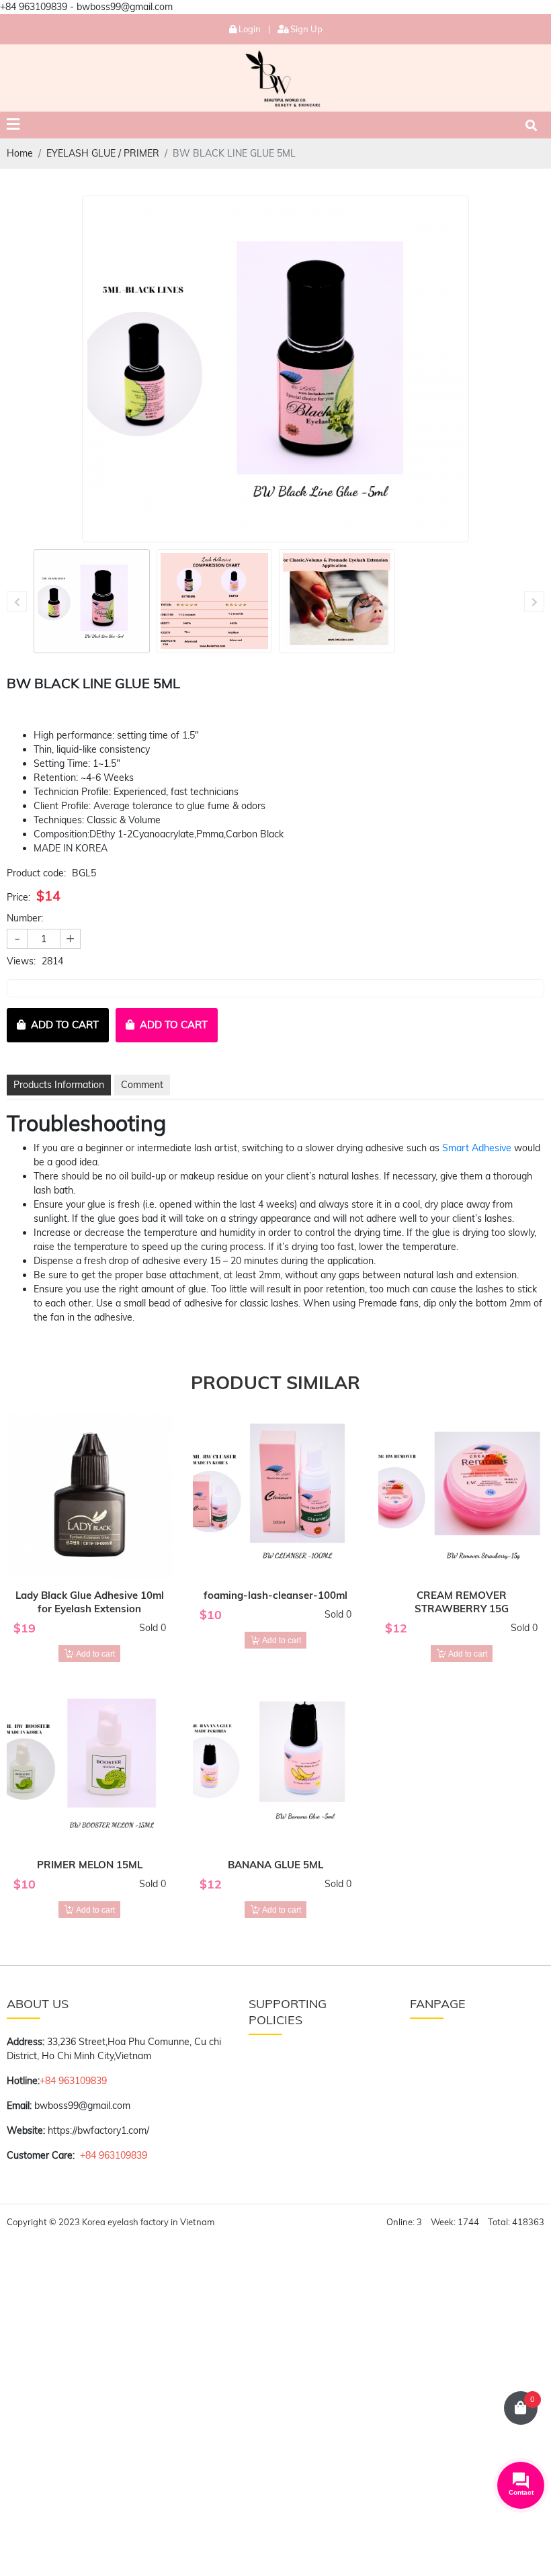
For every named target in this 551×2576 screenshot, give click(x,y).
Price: (18, 897)
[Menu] (13, 125)
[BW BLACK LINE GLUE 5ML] (92, 601)
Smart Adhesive (477, 1148)
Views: (21, 961)
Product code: (36, 873)
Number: (25, 918)
